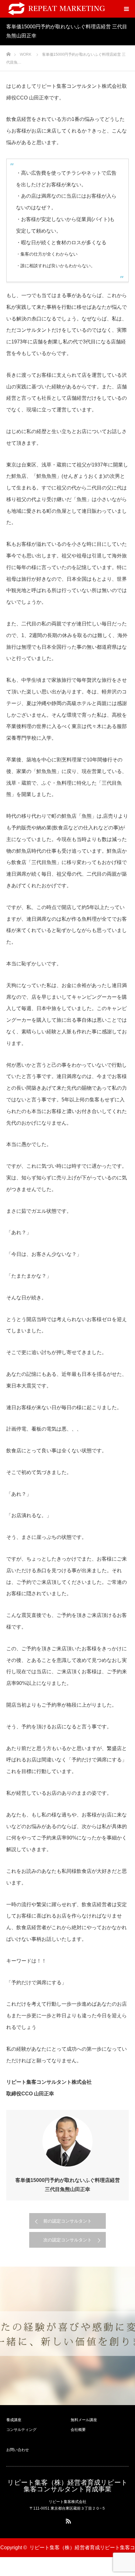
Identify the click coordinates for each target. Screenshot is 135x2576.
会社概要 (78, 2430)
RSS (67, 2520)
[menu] (126, 9)
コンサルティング (21, 2430)
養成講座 (14, 2420)
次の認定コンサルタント (67, 2240)
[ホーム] (8, 52)
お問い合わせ (18, 2450)
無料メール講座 (84, 2420)
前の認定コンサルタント (67, 2221)
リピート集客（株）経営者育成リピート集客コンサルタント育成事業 (67, 2486)
